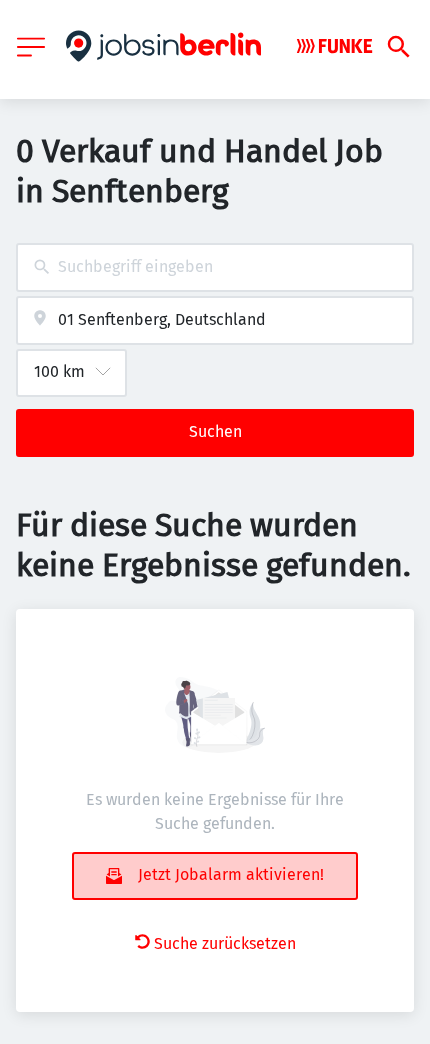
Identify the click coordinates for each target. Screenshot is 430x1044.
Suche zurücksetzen (225, 943)
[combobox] (215, 267)
